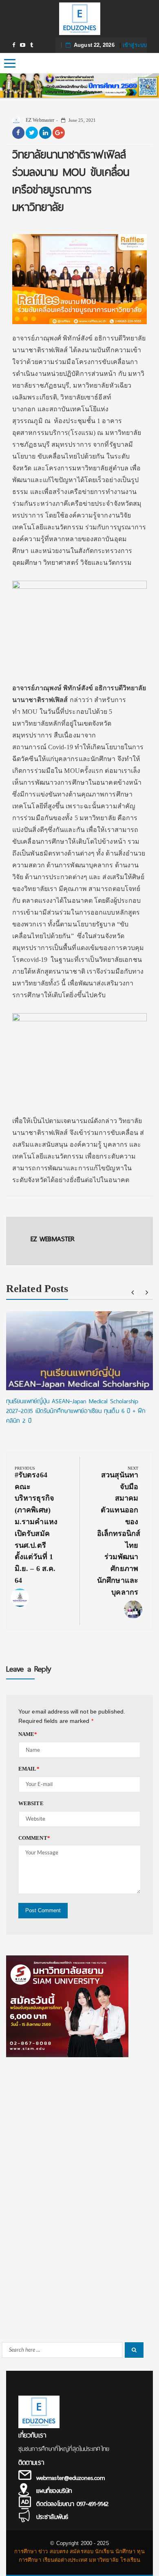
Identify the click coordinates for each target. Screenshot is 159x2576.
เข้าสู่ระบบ (135, 45)
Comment (34, 1838)
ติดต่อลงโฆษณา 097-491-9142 (72, 2504)
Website (31, 1803)
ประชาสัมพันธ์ (52, 2517)
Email (29, 1769)
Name (28, 1734)
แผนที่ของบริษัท (54, 2491)
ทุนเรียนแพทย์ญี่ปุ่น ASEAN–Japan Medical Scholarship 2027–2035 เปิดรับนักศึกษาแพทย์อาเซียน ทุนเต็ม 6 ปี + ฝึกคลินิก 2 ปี (76, 1411)
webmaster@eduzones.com (71, 2478)
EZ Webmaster (39, 120)
